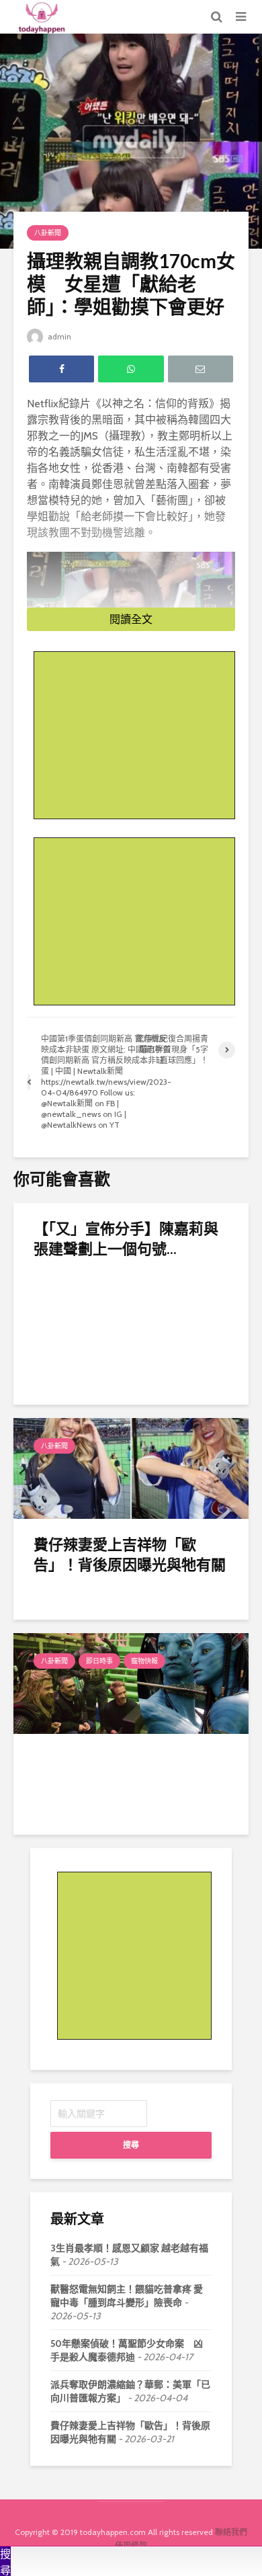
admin (58, 336)
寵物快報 (144, 1661)
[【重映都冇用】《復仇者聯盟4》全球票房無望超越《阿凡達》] (131, 1682)
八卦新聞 (48, 233)
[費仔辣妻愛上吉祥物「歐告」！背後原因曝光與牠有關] (131, 1467)
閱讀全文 (131, 619)
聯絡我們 (231, 2532)
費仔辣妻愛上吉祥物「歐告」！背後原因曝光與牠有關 (130, 1554)
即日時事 (99, 1661)
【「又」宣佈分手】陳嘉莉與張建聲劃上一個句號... (126, 1238)
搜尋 (131, 2145)
